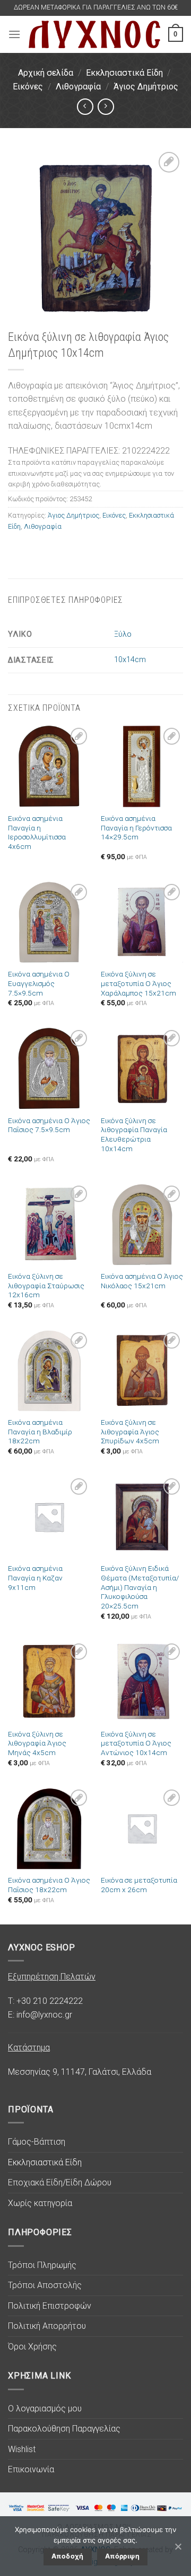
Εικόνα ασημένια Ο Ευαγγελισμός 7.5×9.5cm (39, 983)
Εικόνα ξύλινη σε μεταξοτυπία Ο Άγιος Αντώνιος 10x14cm (136, 1743)
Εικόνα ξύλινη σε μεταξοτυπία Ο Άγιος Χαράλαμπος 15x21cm (138, 983)
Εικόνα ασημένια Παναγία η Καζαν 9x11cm (35, 1578)
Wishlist (22, 2449)
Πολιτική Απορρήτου (47, 2326)
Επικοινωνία (31, 2469)
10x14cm (130, 660)
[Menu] (14, 34)
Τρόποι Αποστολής (45, 2285)
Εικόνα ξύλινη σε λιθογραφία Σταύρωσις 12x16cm (46, 1285)
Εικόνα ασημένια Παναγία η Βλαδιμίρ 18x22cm (40, 1431)
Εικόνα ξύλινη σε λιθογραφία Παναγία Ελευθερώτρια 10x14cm (134, 1135)
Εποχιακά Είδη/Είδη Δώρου (60, 2182)
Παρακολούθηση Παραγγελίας (64, 2429)
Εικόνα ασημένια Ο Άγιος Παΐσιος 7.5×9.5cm (49, 1125)
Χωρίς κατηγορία (40, 2203)
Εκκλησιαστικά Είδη (124, 73)
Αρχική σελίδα (46, 73)
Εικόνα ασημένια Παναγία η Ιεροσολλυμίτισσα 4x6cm (37, 832)
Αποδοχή (68, 2556)
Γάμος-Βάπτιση (37, 2142)
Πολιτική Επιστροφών (50, 2306)
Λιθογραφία (78, 87)
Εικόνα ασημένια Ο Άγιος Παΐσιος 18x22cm (49, 1885)
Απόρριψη (122, 2556)
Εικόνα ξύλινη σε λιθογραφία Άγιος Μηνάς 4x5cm (37, 1743)
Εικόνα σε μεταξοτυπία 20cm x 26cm (139, 1885)
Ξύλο (123, 634)
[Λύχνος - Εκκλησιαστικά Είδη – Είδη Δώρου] (94, 35)
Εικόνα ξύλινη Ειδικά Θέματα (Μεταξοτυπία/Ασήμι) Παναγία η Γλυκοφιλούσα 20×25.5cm (140, 1587)
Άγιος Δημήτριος (146, 87)
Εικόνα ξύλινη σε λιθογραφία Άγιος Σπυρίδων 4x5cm (130, 1431)
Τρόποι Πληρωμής (42, 2265)
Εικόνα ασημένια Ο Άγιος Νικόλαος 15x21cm (142, 1281)
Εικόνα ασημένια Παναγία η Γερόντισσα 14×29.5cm (136, 828)
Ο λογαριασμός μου (45, 2408)
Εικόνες (28, 87)
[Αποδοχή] (178, 2546)
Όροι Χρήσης (32, 2347)
